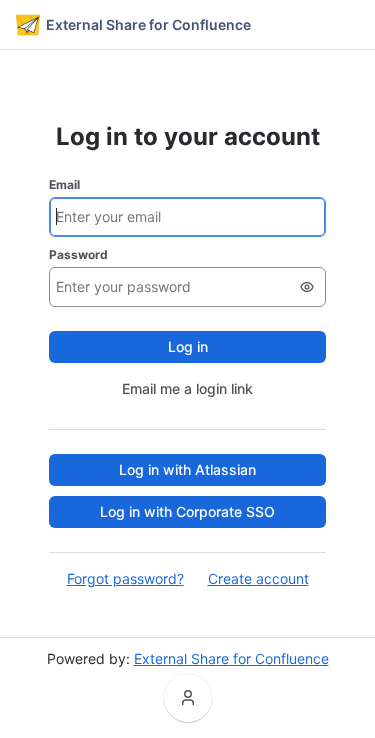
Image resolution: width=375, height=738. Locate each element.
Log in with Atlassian (187, 469)
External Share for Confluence (231, 658)
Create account (258, 578)
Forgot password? (125, 578)
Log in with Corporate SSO (187, 511)
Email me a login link (187, 388)
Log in (188, 346)
